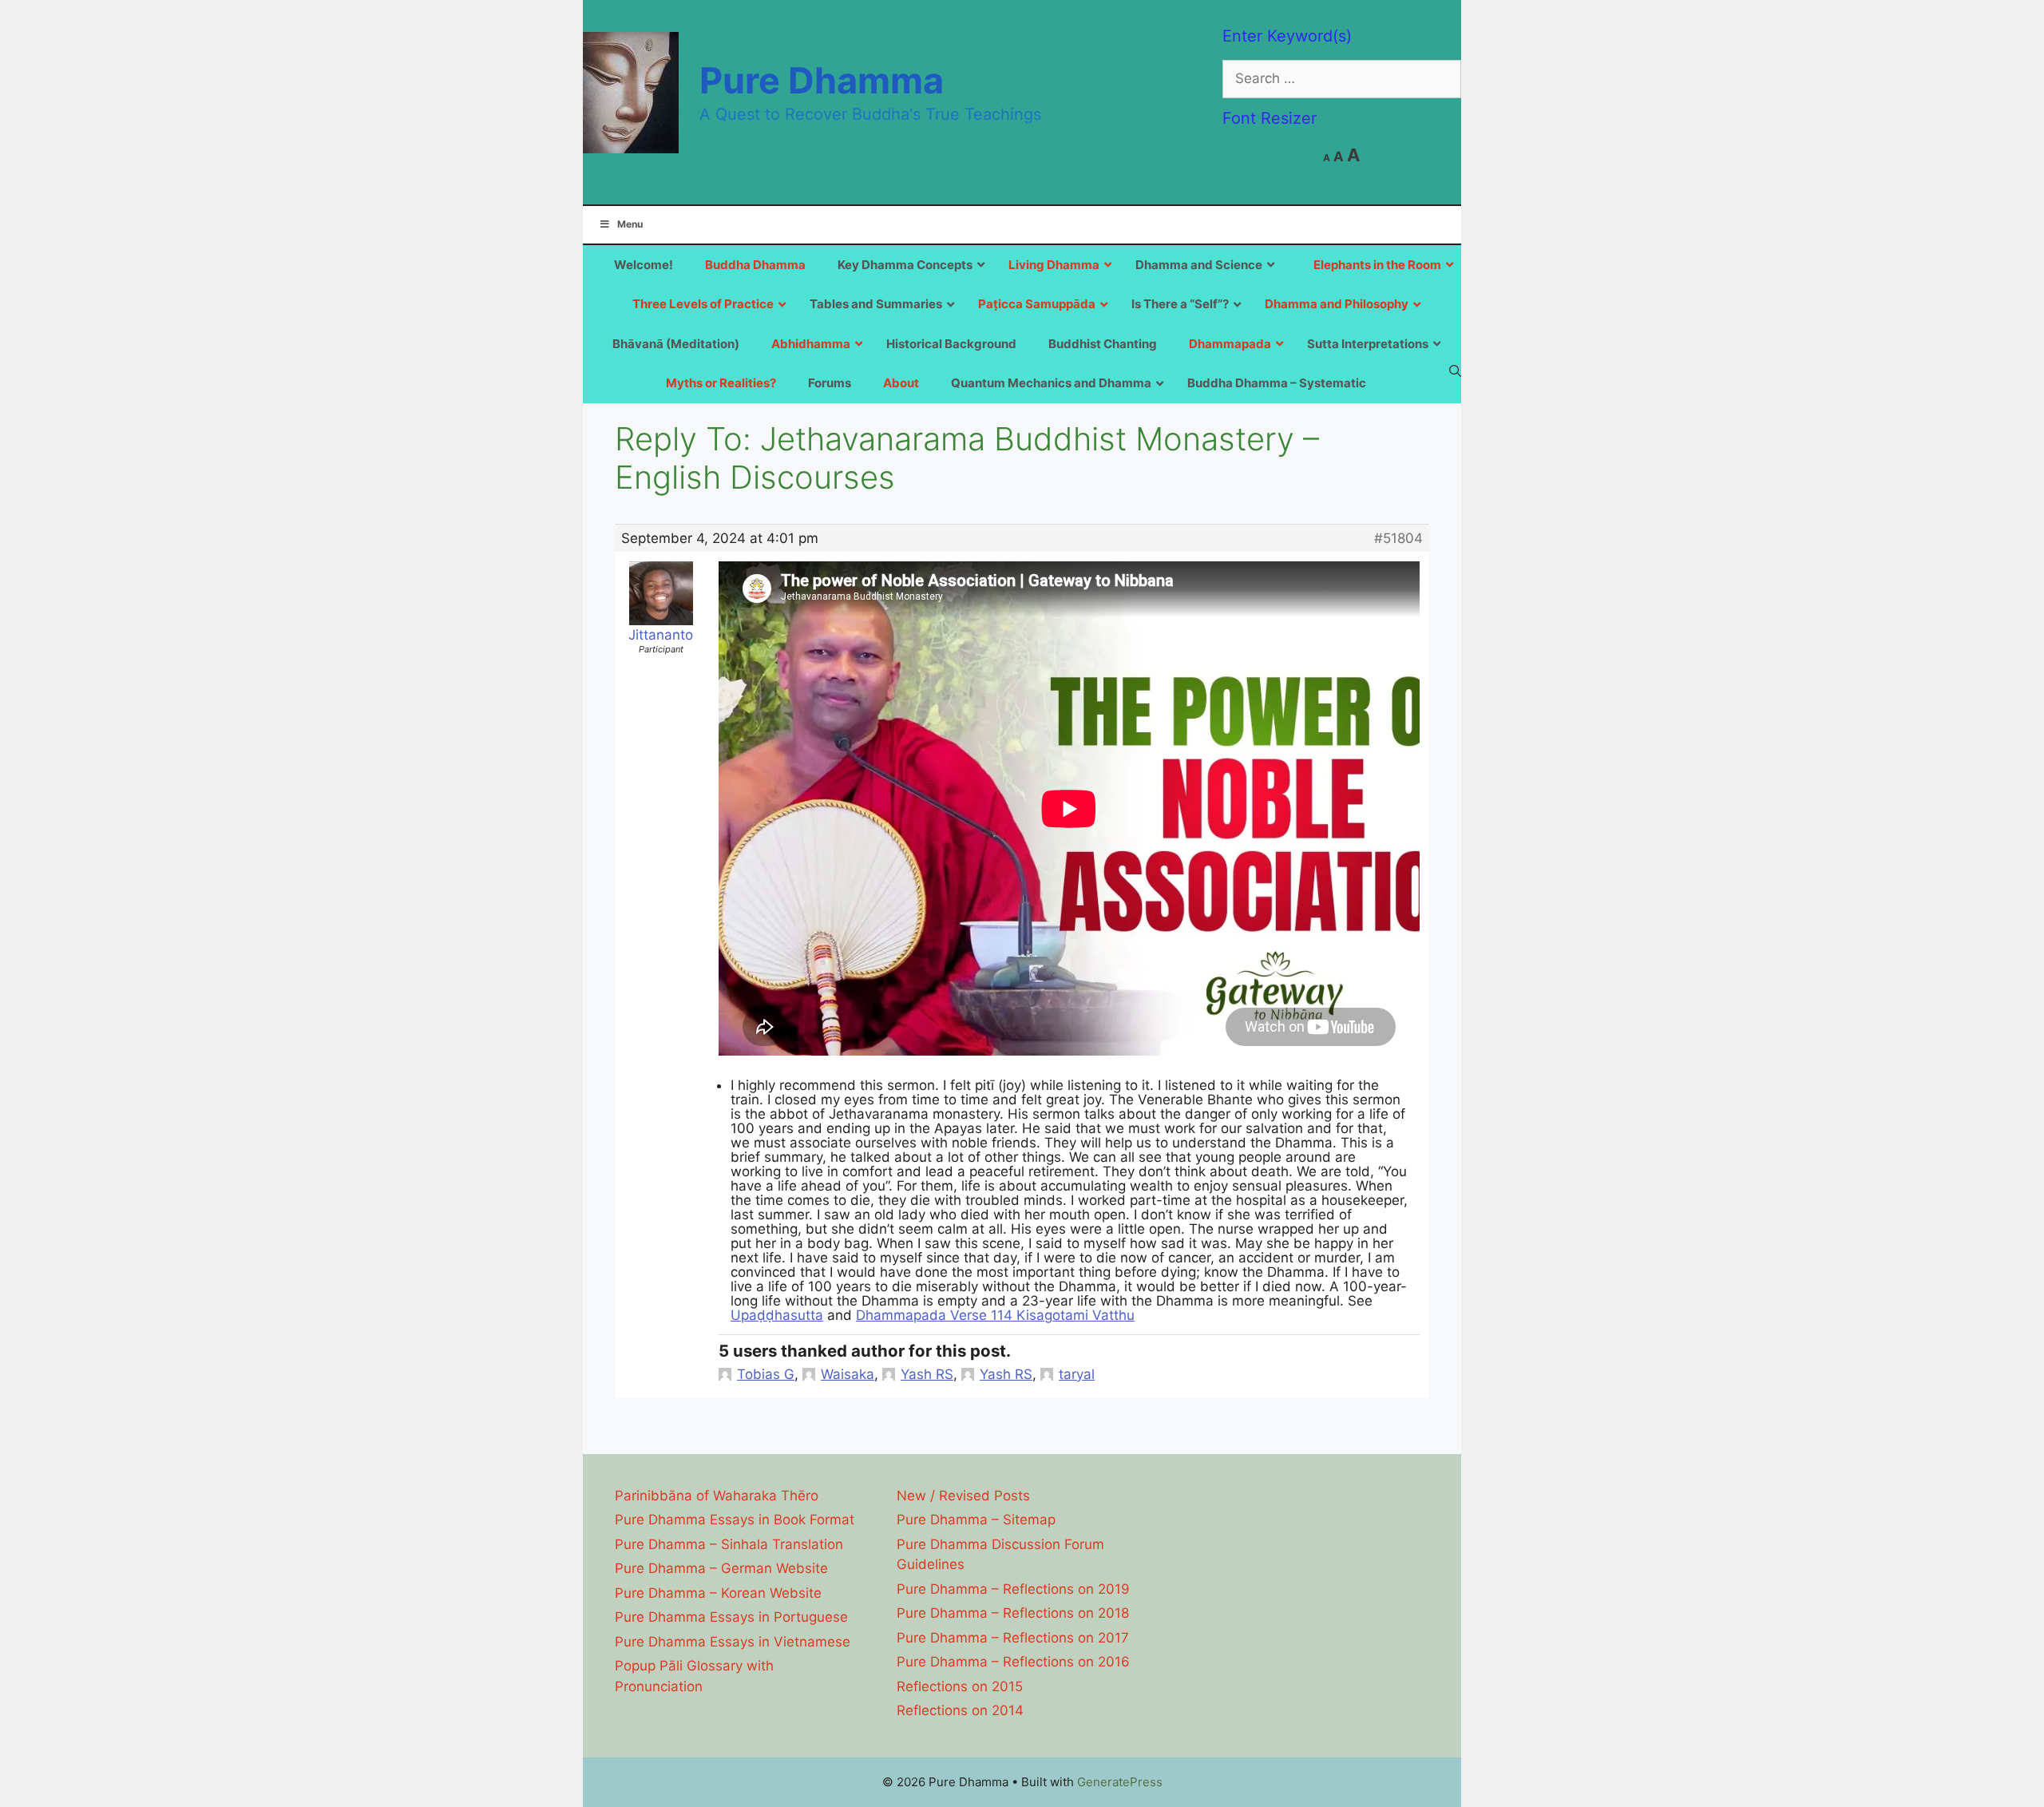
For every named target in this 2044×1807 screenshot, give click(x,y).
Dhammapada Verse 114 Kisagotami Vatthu (995, 1315)
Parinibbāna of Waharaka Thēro (717, 1496)
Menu (630, 224)
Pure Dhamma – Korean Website (718, 1593)
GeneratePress (1120, 1782)
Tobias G (766, 1374)
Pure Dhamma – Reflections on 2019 (1013, 1589)
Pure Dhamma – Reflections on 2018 (1013, 1613)
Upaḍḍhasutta (777, 1315)
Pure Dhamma (822, 80)
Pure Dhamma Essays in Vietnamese (733, 1642)
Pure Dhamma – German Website (721, 1568)
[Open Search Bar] (1455, 371)
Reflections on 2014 (960, 1710)
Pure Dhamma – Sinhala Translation (729, 1544)
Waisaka (848, 1374)
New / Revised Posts (963, 1496)
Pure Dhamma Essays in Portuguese (731, 1617)
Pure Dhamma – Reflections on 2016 (1013, 1662)
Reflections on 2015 (960, 1686)
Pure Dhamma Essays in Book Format (735, 1520)
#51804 (1398, 538)
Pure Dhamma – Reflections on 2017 (1013, 1638)
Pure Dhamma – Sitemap (976, 1520)
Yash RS (927, 1374)
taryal (1077, 1374)
